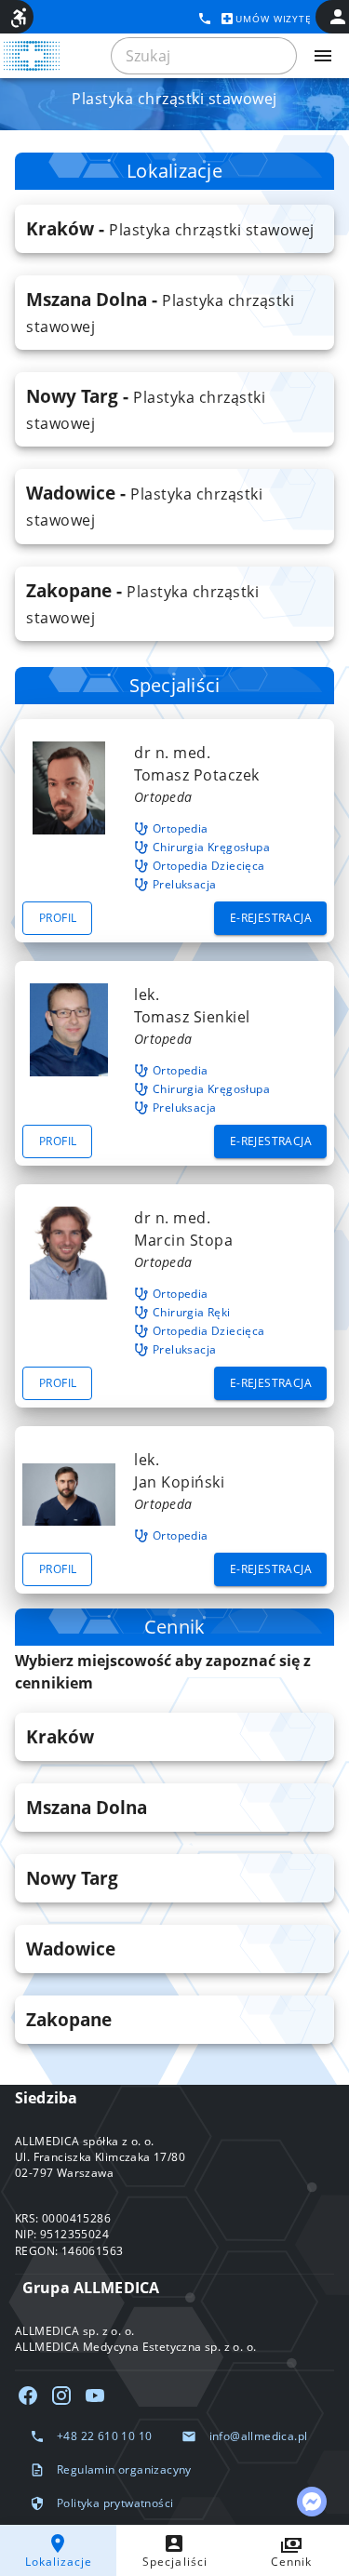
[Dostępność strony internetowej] (19, 18)
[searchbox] (204, 56)
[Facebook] (28, 2396)
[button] (174, 229)
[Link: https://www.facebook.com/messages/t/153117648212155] (312, 2502)
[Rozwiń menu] (323, 56)
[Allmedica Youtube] (95, 2396)
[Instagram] (61, 2396)
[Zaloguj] (338, 17)
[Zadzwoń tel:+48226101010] (205, 19)
